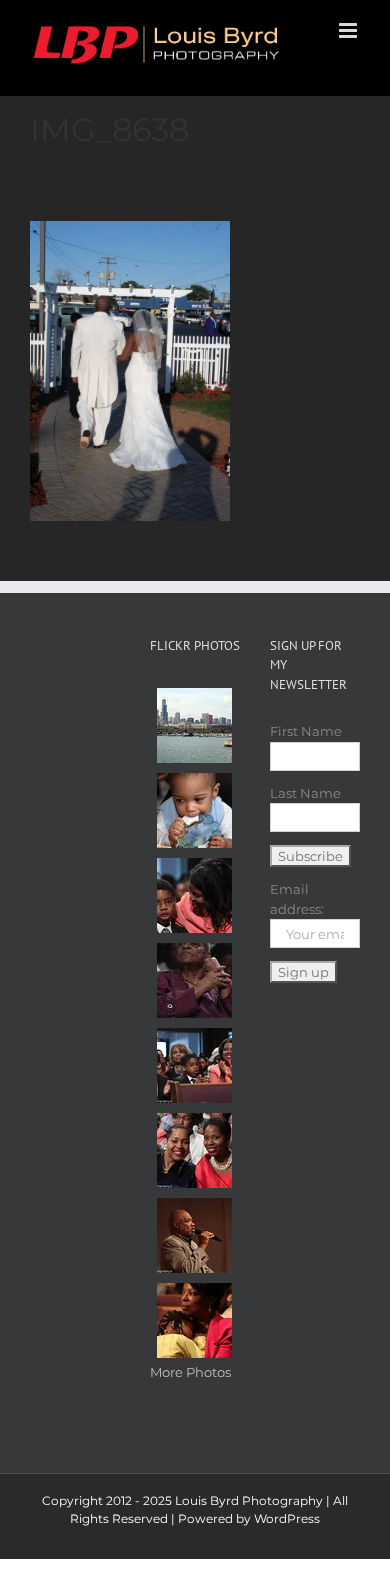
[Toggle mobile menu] (349, 30)
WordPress (287, 1518)
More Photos (190, 1372)
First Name (306, 731)
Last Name (305, 793)
